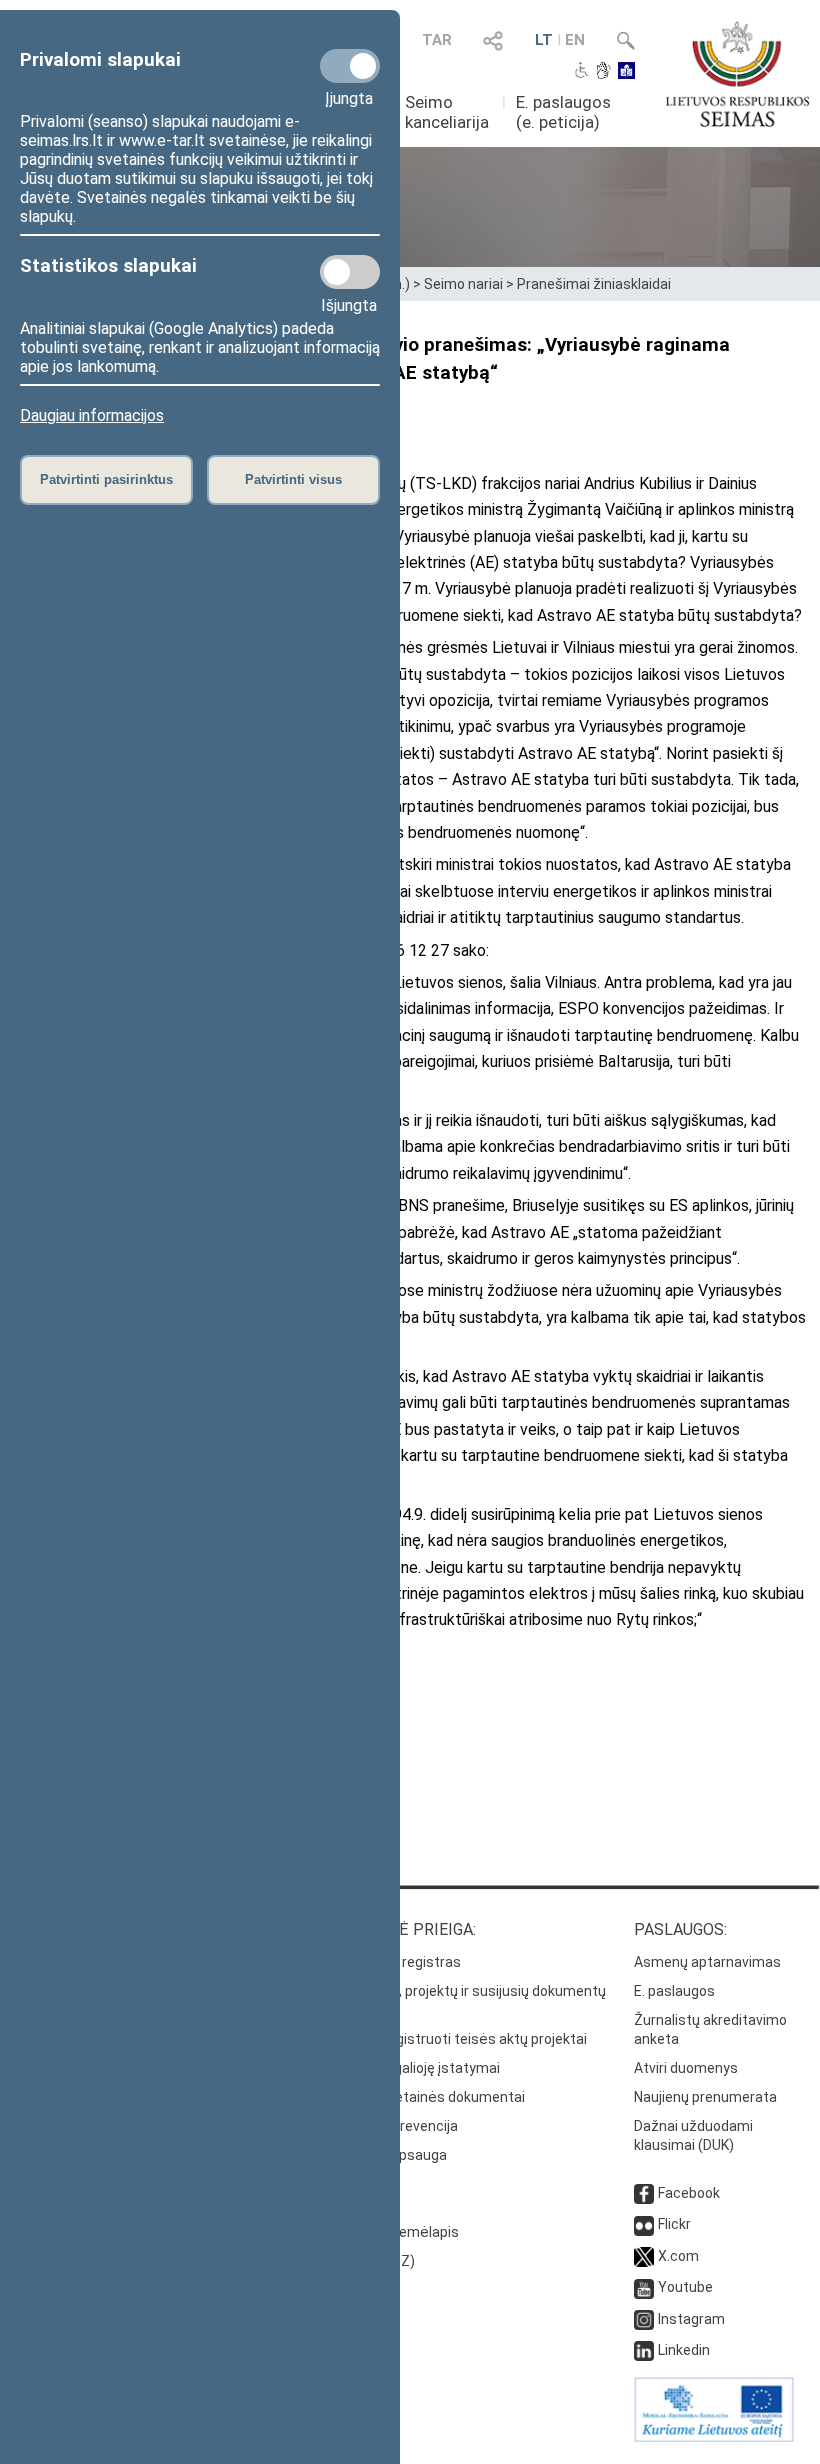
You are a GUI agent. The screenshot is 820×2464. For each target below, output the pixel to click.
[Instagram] (644, 2319)
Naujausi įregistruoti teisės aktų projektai (454, 2039)
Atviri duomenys (686, 2068)
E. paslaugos (674, 1991)
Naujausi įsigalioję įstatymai (411, 2068)
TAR (437, 40)
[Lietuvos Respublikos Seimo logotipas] (737, 74)
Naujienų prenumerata (705, 2097)
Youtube (685, 2287)
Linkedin (684, 2350)
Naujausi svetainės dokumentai (423, 2097)
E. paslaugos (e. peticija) (563, 112)
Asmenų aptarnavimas (707, 1962)
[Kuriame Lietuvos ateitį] (714, 2437)
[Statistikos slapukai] (350, 272)
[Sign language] (603, 72)
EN (575, 40)
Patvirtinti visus (293, 479)
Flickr (674, 2224)
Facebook (689, 2193)
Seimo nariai (463, 284)
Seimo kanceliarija (447, 112)
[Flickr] (644, 2224)
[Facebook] (644, 2193)
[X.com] (644, 2256)
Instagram (691, 2319)
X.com (678, 2256)
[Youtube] (644, 2287)
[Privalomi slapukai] (350, 66)
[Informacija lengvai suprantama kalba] (626, 72)
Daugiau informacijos (92, 415)
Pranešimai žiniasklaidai (594, 284)
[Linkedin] (644, 2350)
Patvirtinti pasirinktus (106, 479)
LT (544, 40)
